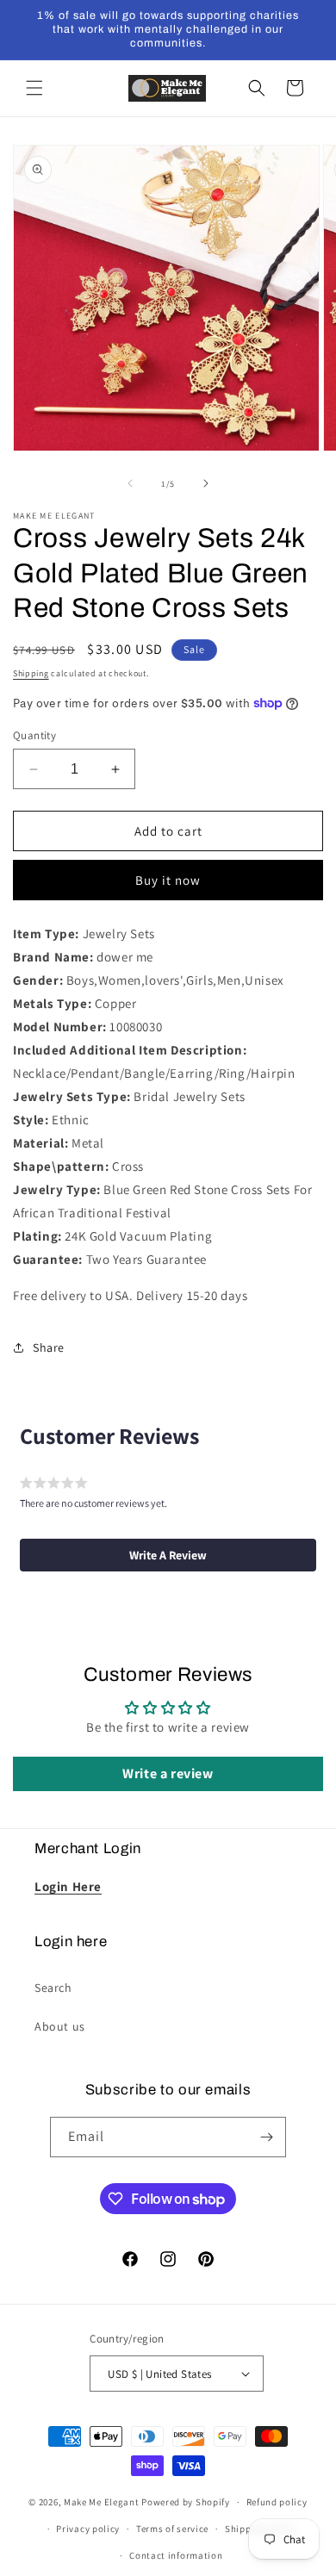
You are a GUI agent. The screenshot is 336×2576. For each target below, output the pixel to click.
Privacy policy (88, 2529)
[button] (34, 88)
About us (60, 2026)
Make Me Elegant (102, 2502)
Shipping (31, 673)
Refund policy (277, 2502)
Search (53, 1988)
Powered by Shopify (186, 2502)
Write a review (168, 1773)
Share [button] (49, 1347)
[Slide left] (130, 483)
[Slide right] (206, 483)
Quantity (34, 735)
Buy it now (168, 880)
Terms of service (172, 2529)
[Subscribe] (266, 2137)
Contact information (176, 2555)
